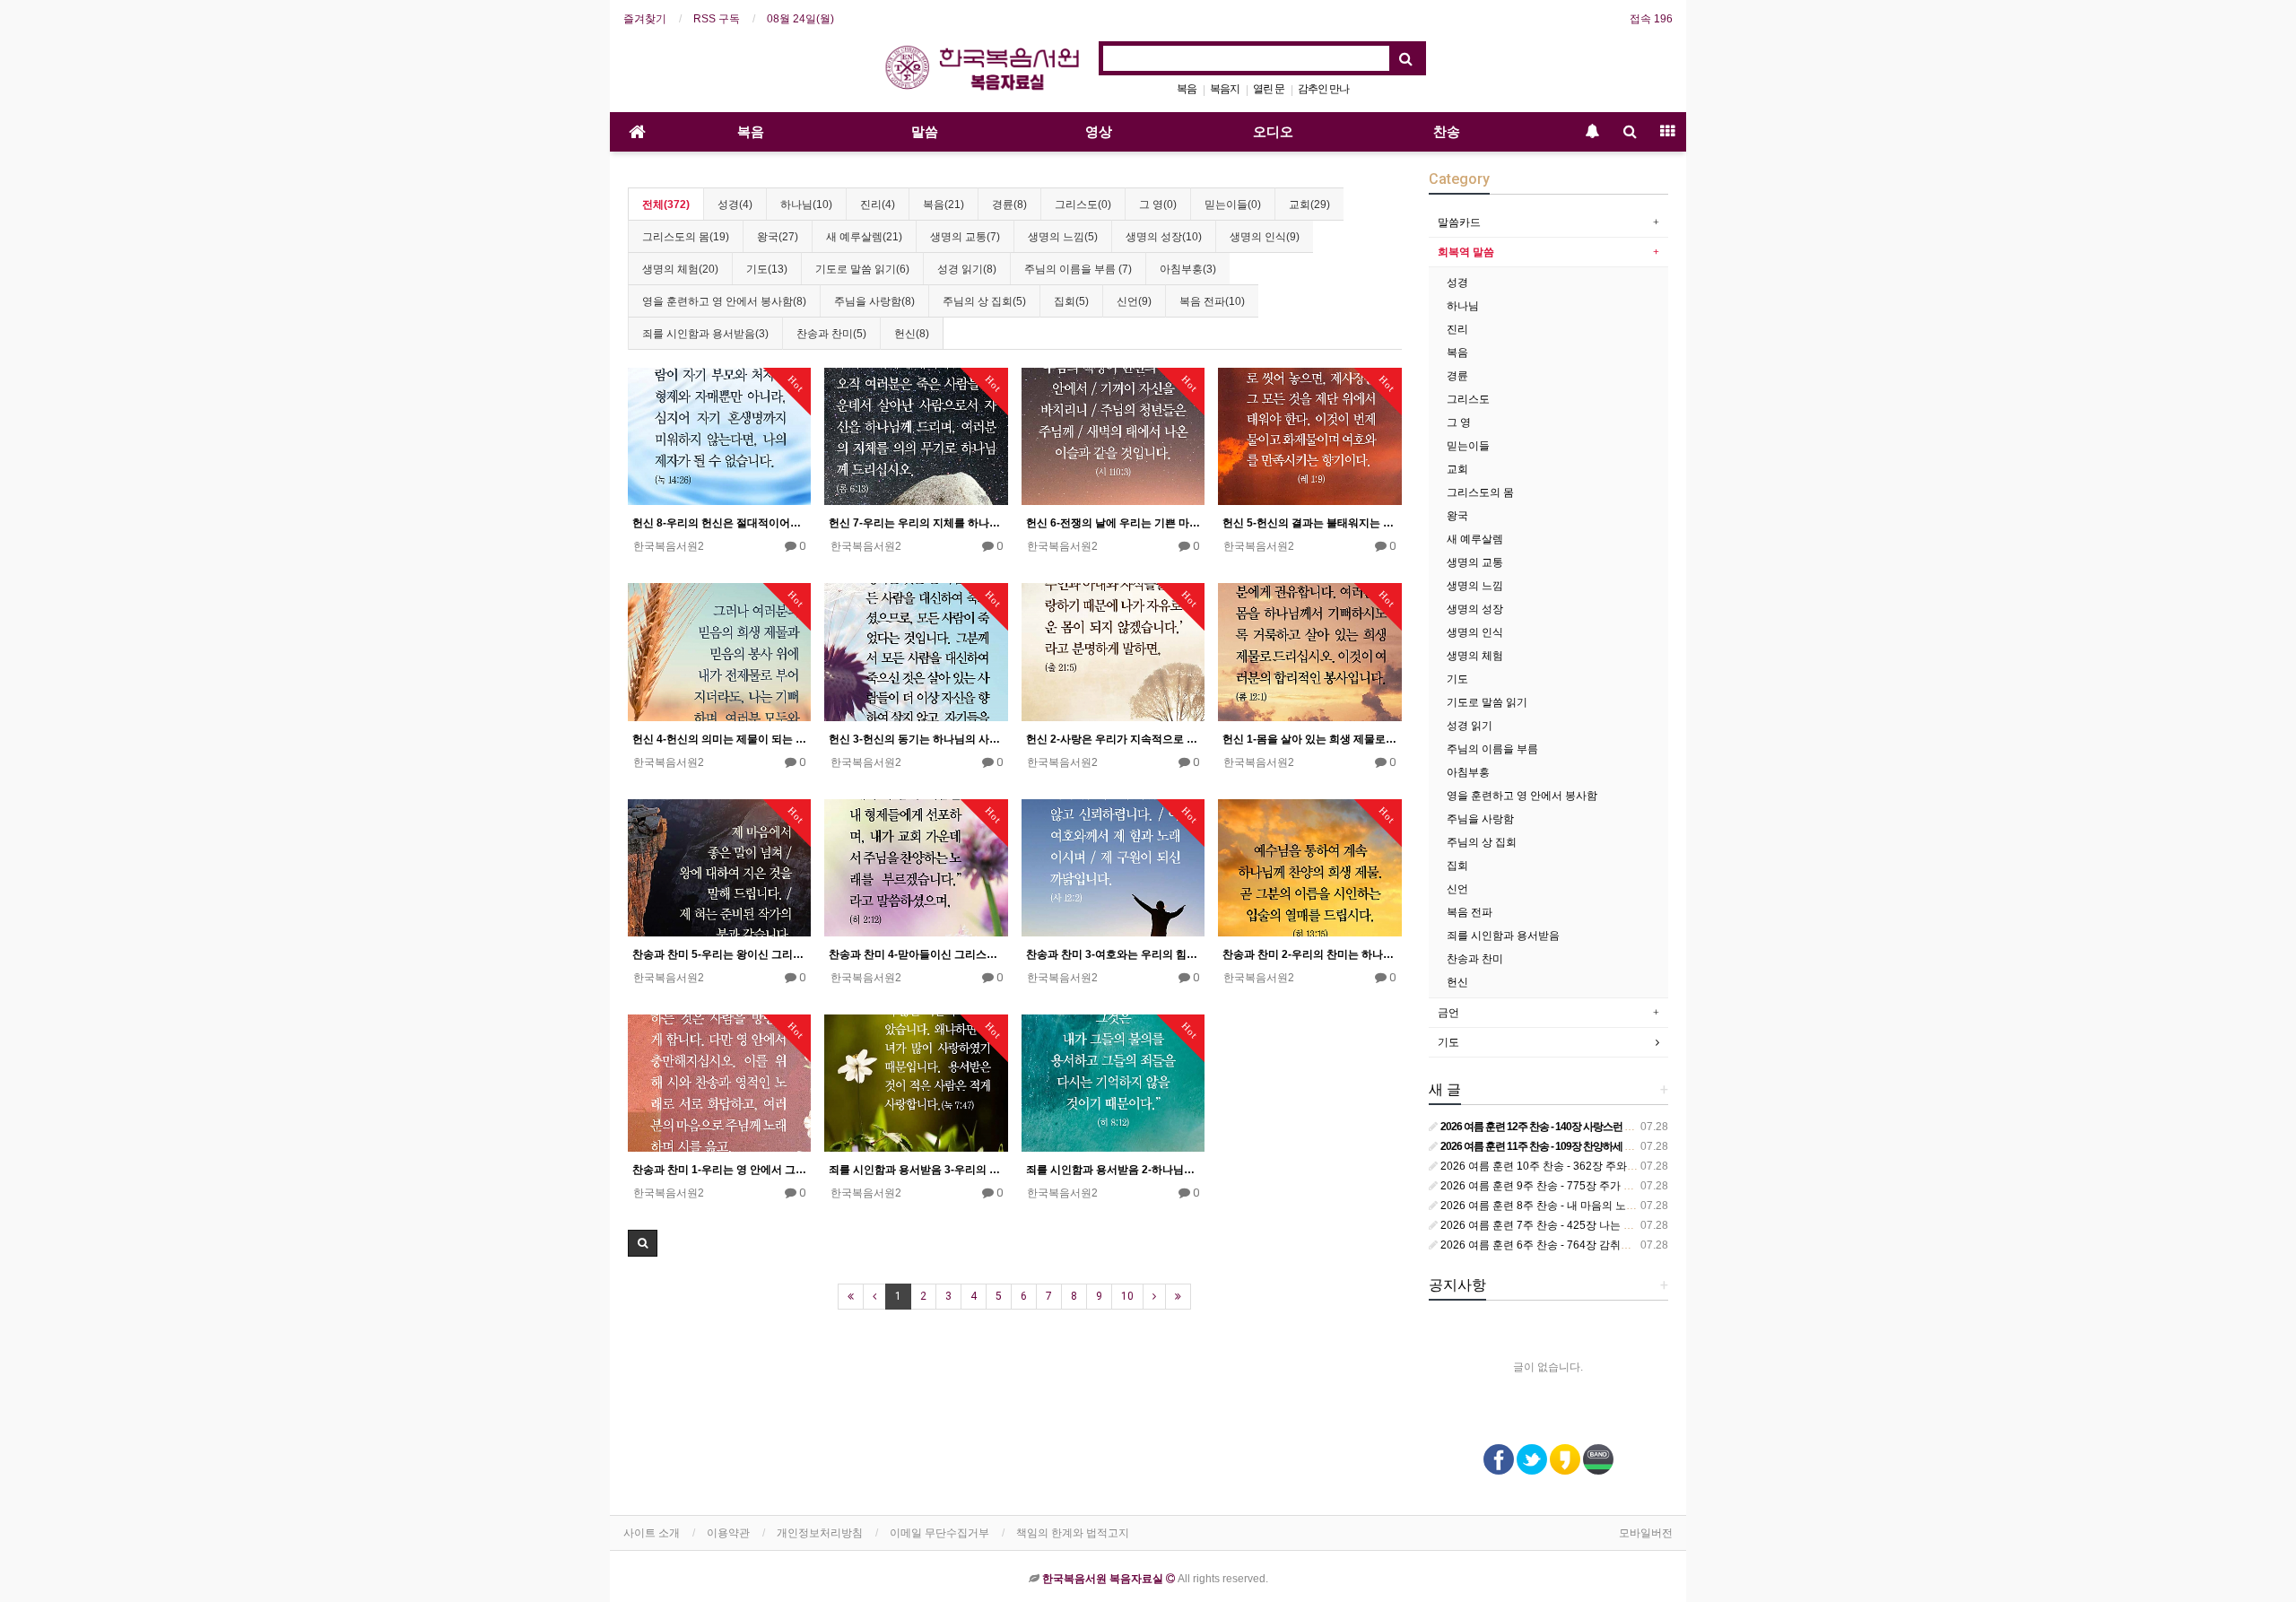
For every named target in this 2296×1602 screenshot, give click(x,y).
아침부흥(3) (1188, 269)
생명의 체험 (1475, 656)
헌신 (1457, 982)
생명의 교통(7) (965, 237)
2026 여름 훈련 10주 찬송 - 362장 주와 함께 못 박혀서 (1569, 1166)
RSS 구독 (717, 19)
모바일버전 (1646, 1533)
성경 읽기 (1470, 726)
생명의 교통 (1475, 562)
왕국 (1457, 516)
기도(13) (767, 269)
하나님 (1463, 306)
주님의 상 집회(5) (984, 301)
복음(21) (944, 205)
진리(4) (878, 205)
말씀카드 (1459, 222)
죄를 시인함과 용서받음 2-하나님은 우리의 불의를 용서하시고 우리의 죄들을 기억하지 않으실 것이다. (1113, 1170)
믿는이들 (1468, 446)
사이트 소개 (652, 1533)
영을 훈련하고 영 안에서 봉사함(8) (724, 301)
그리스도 (1468, 399)
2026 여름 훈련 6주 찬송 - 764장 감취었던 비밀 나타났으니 (1580, 1245)
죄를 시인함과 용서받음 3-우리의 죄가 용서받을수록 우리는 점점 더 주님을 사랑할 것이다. (916, 1170)
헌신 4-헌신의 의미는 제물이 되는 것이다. (719, 739)
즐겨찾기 (645, 19)
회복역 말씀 (1466, 252)
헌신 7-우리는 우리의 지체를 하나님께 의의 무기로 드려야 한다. (916, 523)
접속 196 (1651, 19)
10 (1127, 1296)
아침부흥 (1468, 772)
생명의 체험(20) (680, 269)
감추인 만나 (1323, 89)
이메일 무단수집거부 (939, 1533)
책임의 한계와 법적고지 (1073, 1533)
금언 (1448, 1013)
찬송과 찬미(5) (831, 334)
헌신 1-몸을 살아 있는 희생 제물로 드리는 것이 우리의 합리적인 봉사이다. (1309, 739)
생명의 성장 (1475, 609)
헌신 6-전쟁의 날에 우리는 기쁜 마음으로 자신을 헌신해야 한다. (1113, 523)
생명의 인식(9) (1265, 237)
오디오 (1273, 132)
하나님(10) (806, 205)
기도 (1457, 679)
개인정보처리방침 (820, 1533)
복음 (1187, 89)
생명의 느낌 (1475, 586)
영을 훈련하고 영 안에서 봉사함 (1522, 796)
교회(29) (1309, 205)
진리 (1457, 329)
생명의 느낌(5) (1063, 237)
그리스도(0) (1083, 205)
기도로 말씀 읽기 (1487, 702)
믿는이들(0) (1233, 205)
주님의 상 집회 (1482, 842)
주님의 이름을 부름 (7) (1078, 269)
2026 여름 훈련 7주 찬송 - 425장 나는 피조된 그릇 (1559, 1225)
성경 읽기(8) (967, 269)
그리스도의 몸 (1480, 492)
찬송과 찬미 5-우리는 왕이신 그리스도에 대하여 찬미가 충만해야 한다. (719, 954)
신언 (1457, 889)
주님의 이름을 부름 (1492, 749)
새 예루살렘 (1475, 539)
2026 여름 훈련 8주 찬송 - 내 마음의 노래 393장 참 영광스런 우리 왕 (1602, 1206)
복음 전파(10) (1212, 301)
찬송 (1447, 132)
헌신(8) (912, 334)
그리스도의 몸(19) (686, 237)
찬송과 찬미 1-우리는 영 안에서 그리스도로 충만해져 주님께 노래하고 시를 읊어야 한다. (719, 1170)
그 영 (1459, 422)
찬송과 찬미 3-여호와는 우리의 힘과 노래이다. (1113, 954)
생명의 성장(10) (1164, 237)
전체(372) (666, 205)
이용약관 (728, 1533)
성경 (1457, 283)
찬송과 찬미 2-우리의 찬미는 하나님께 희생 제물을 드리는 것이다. (1309, 954)
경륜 (1457, 376)
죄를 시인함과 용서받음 (1503, 936)
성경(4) (735, 205)
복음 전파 (1470, 912)
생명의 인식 (1475, 632)
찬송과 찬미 (1475, 959)
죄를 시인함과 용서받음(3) (705, 334)
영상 (1099, 132)
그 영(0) (1158, 205)
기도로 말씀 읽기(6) (862, 269)
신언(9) (1134, 301)
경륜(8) (1009, 205)
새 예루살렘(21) (864, 237)
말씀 (925, 132)
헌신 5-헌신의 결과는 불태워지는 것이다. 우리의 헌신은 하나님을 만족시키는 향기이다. (1309, 523)
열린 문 (1269, 89)
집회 (1457, 866)
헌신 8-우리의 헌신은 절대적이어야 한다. (719, 523)
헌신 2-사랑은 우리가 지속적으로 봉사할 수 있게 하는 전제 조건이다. (1113, 739)
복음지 (1225, 89)
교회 (1457, 469)
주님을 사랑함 (1480, 819)
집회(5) (1071, 301)
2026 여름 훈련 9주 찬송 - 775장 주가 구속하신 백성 (1564, 1186)
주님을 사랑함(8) (874, 301)
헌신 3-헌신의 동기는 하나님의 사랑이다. (916, 739)
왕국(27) (778, 237)
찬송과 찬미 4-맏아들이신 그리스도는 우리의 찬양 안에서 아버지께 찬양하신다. (916, 954)
